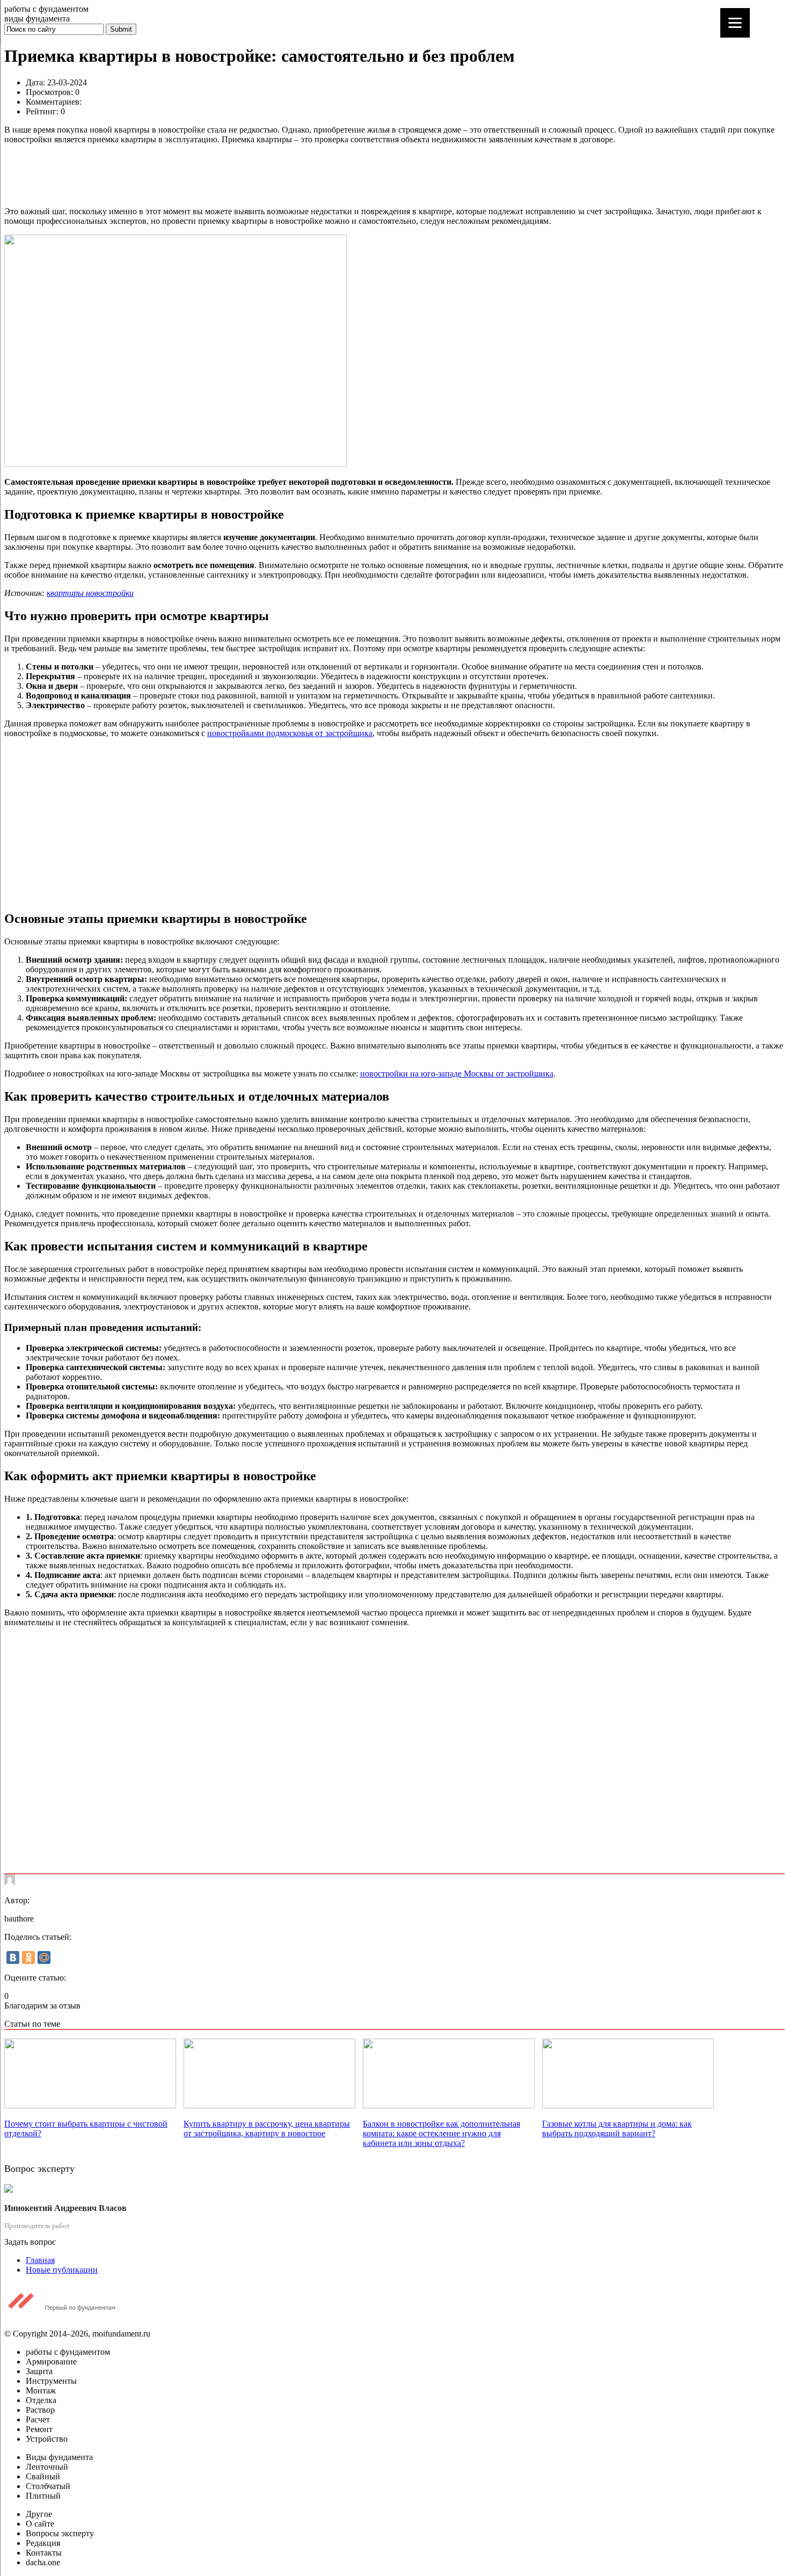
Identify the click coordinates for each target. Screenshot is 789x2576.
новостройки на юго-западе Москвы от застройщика (457, 1074)
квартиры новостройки (90, 593)
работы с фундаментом (46, 9)
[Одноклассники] (28, 1958)
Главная (40, 2260)
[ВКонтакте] (13, 1958)
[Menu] (735, 23)
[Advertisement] (326, 174)
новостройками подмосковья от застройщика (290, 733)
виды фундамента (37, 19)
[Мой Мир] (44, 1958)
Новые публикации (62, 2270)
